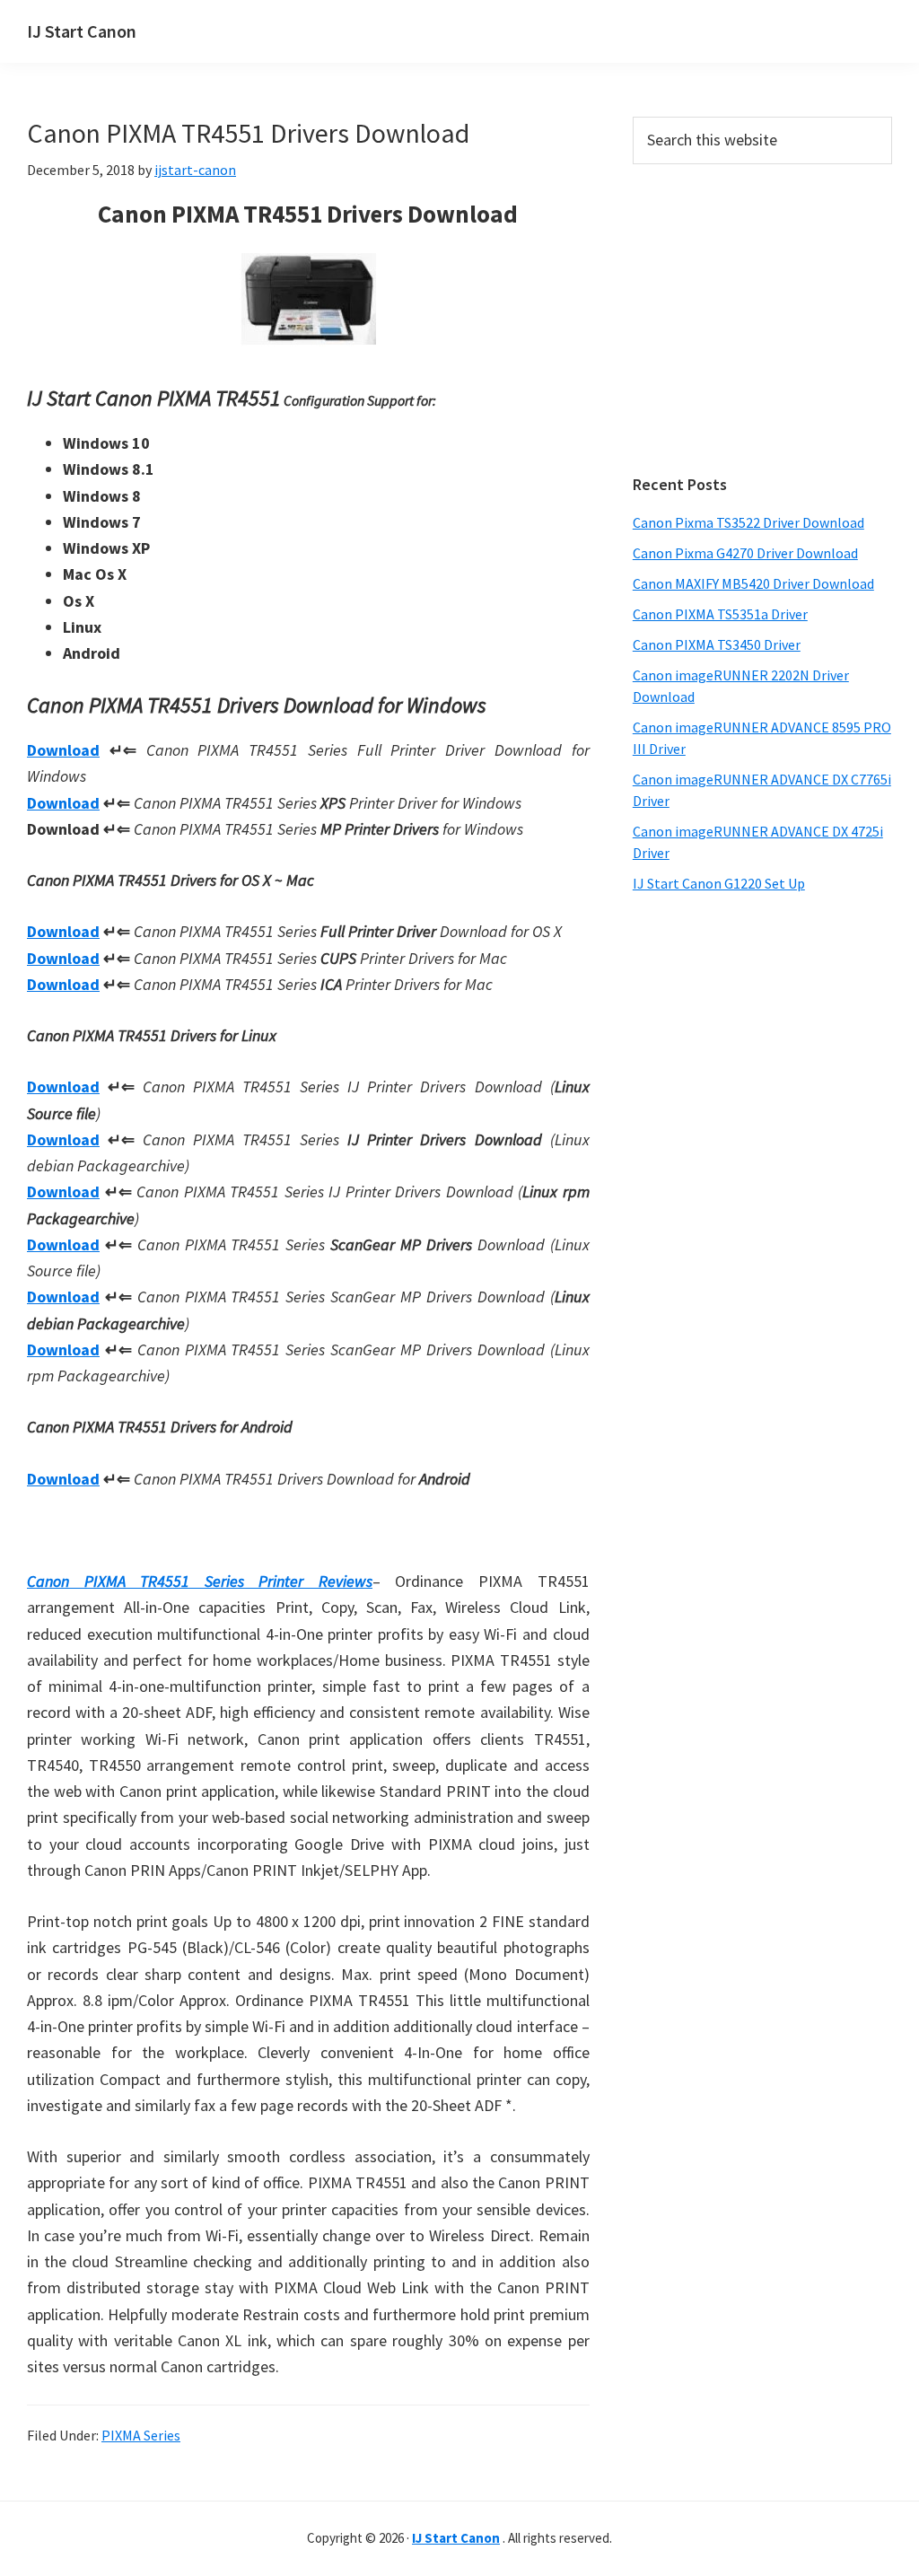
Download (63, 750)
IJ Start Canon (82, 31)
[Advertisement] (762, 320)
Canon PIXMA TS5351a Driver (720, 614)
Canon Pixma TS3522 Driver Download (748, 522)
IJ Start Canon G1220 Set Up (719, 883)
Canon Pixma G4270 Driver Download (745, 553)
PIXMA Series (141, 2435)
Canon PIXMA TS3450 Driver (717, 644)
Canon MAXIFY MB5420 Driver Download (753, 583)
